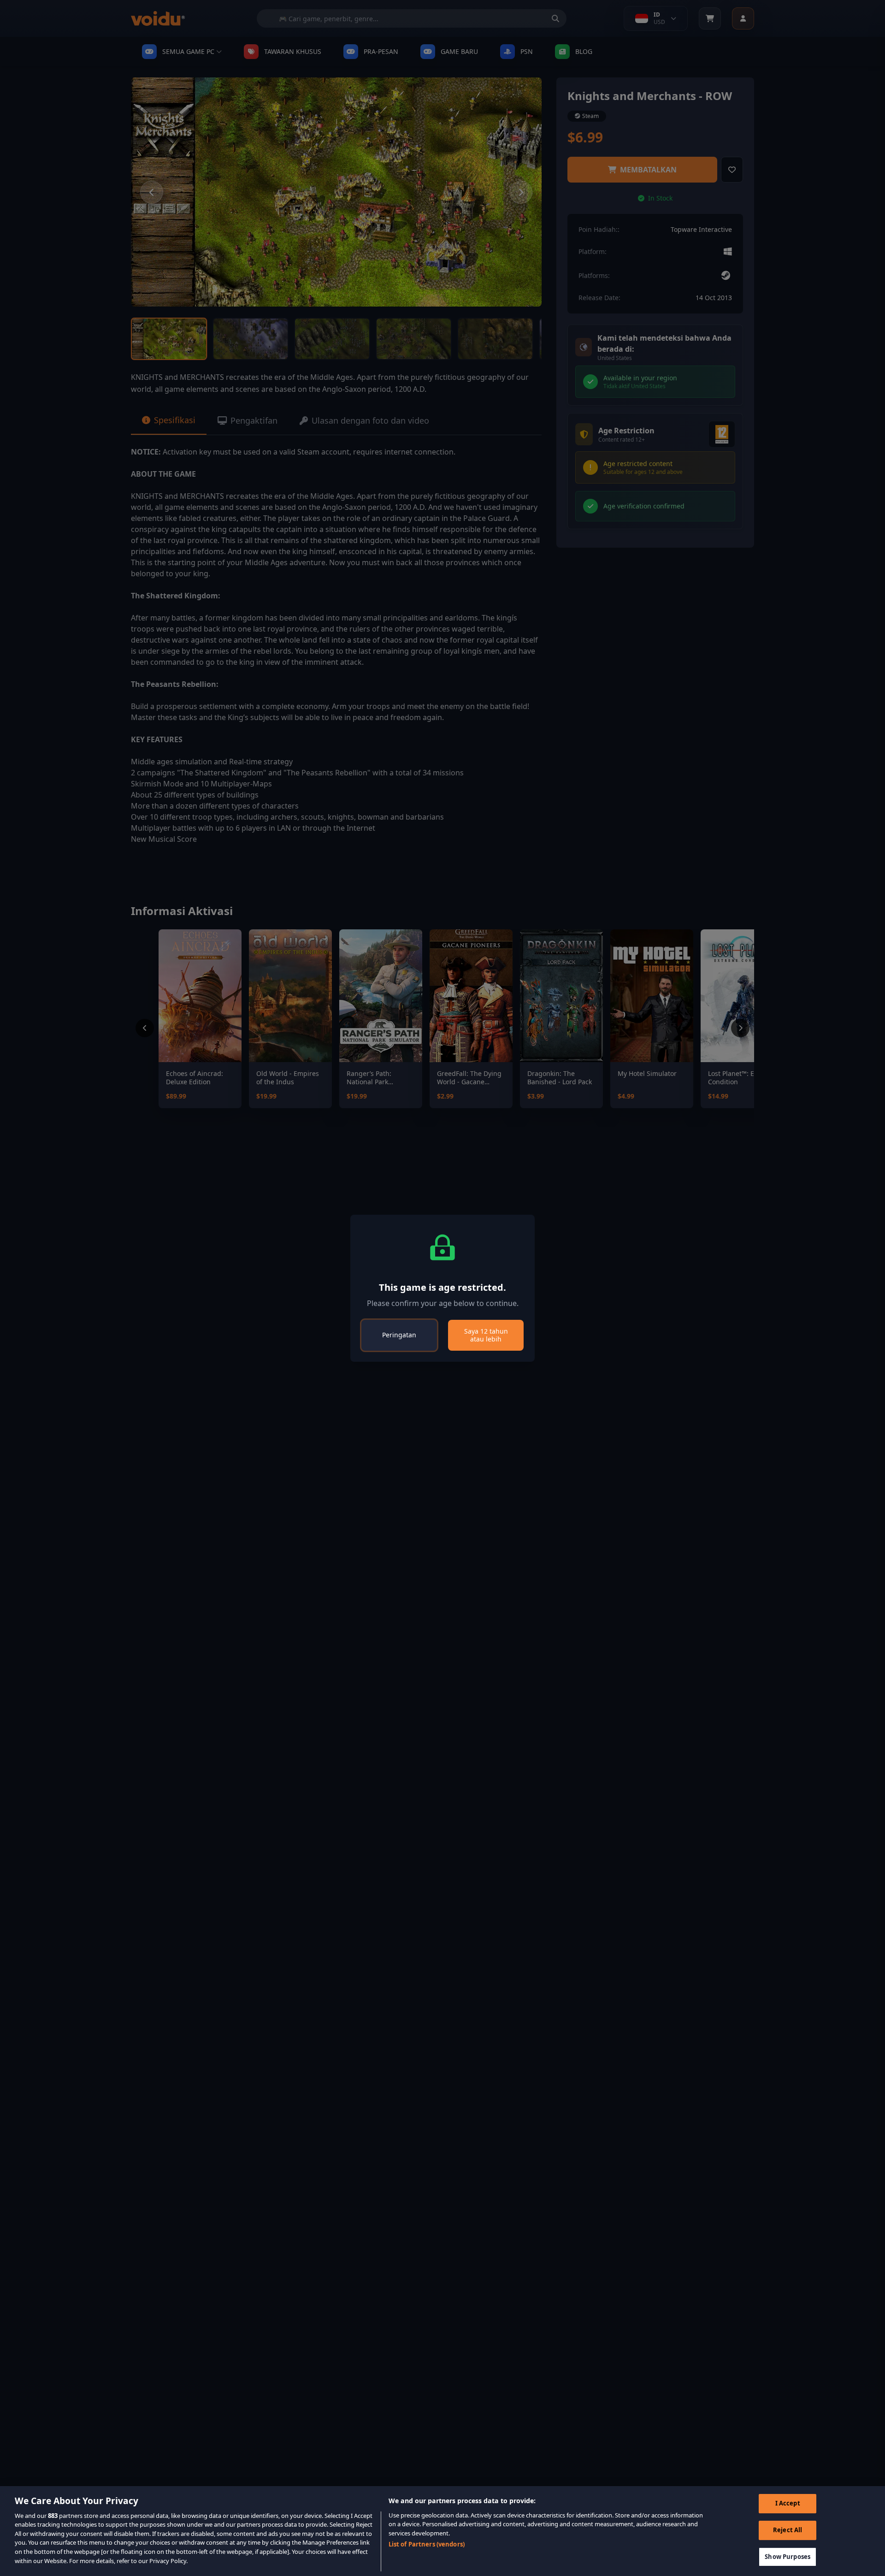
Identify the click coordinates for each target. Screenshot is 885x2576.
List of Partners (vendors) (427, 2544)
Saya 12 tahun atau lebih (486, 1335)
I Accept (788, 2504)
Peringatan (399, 1335)
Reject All (788, 2530)
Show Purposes (788, 2557)
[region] (442, 2531)
